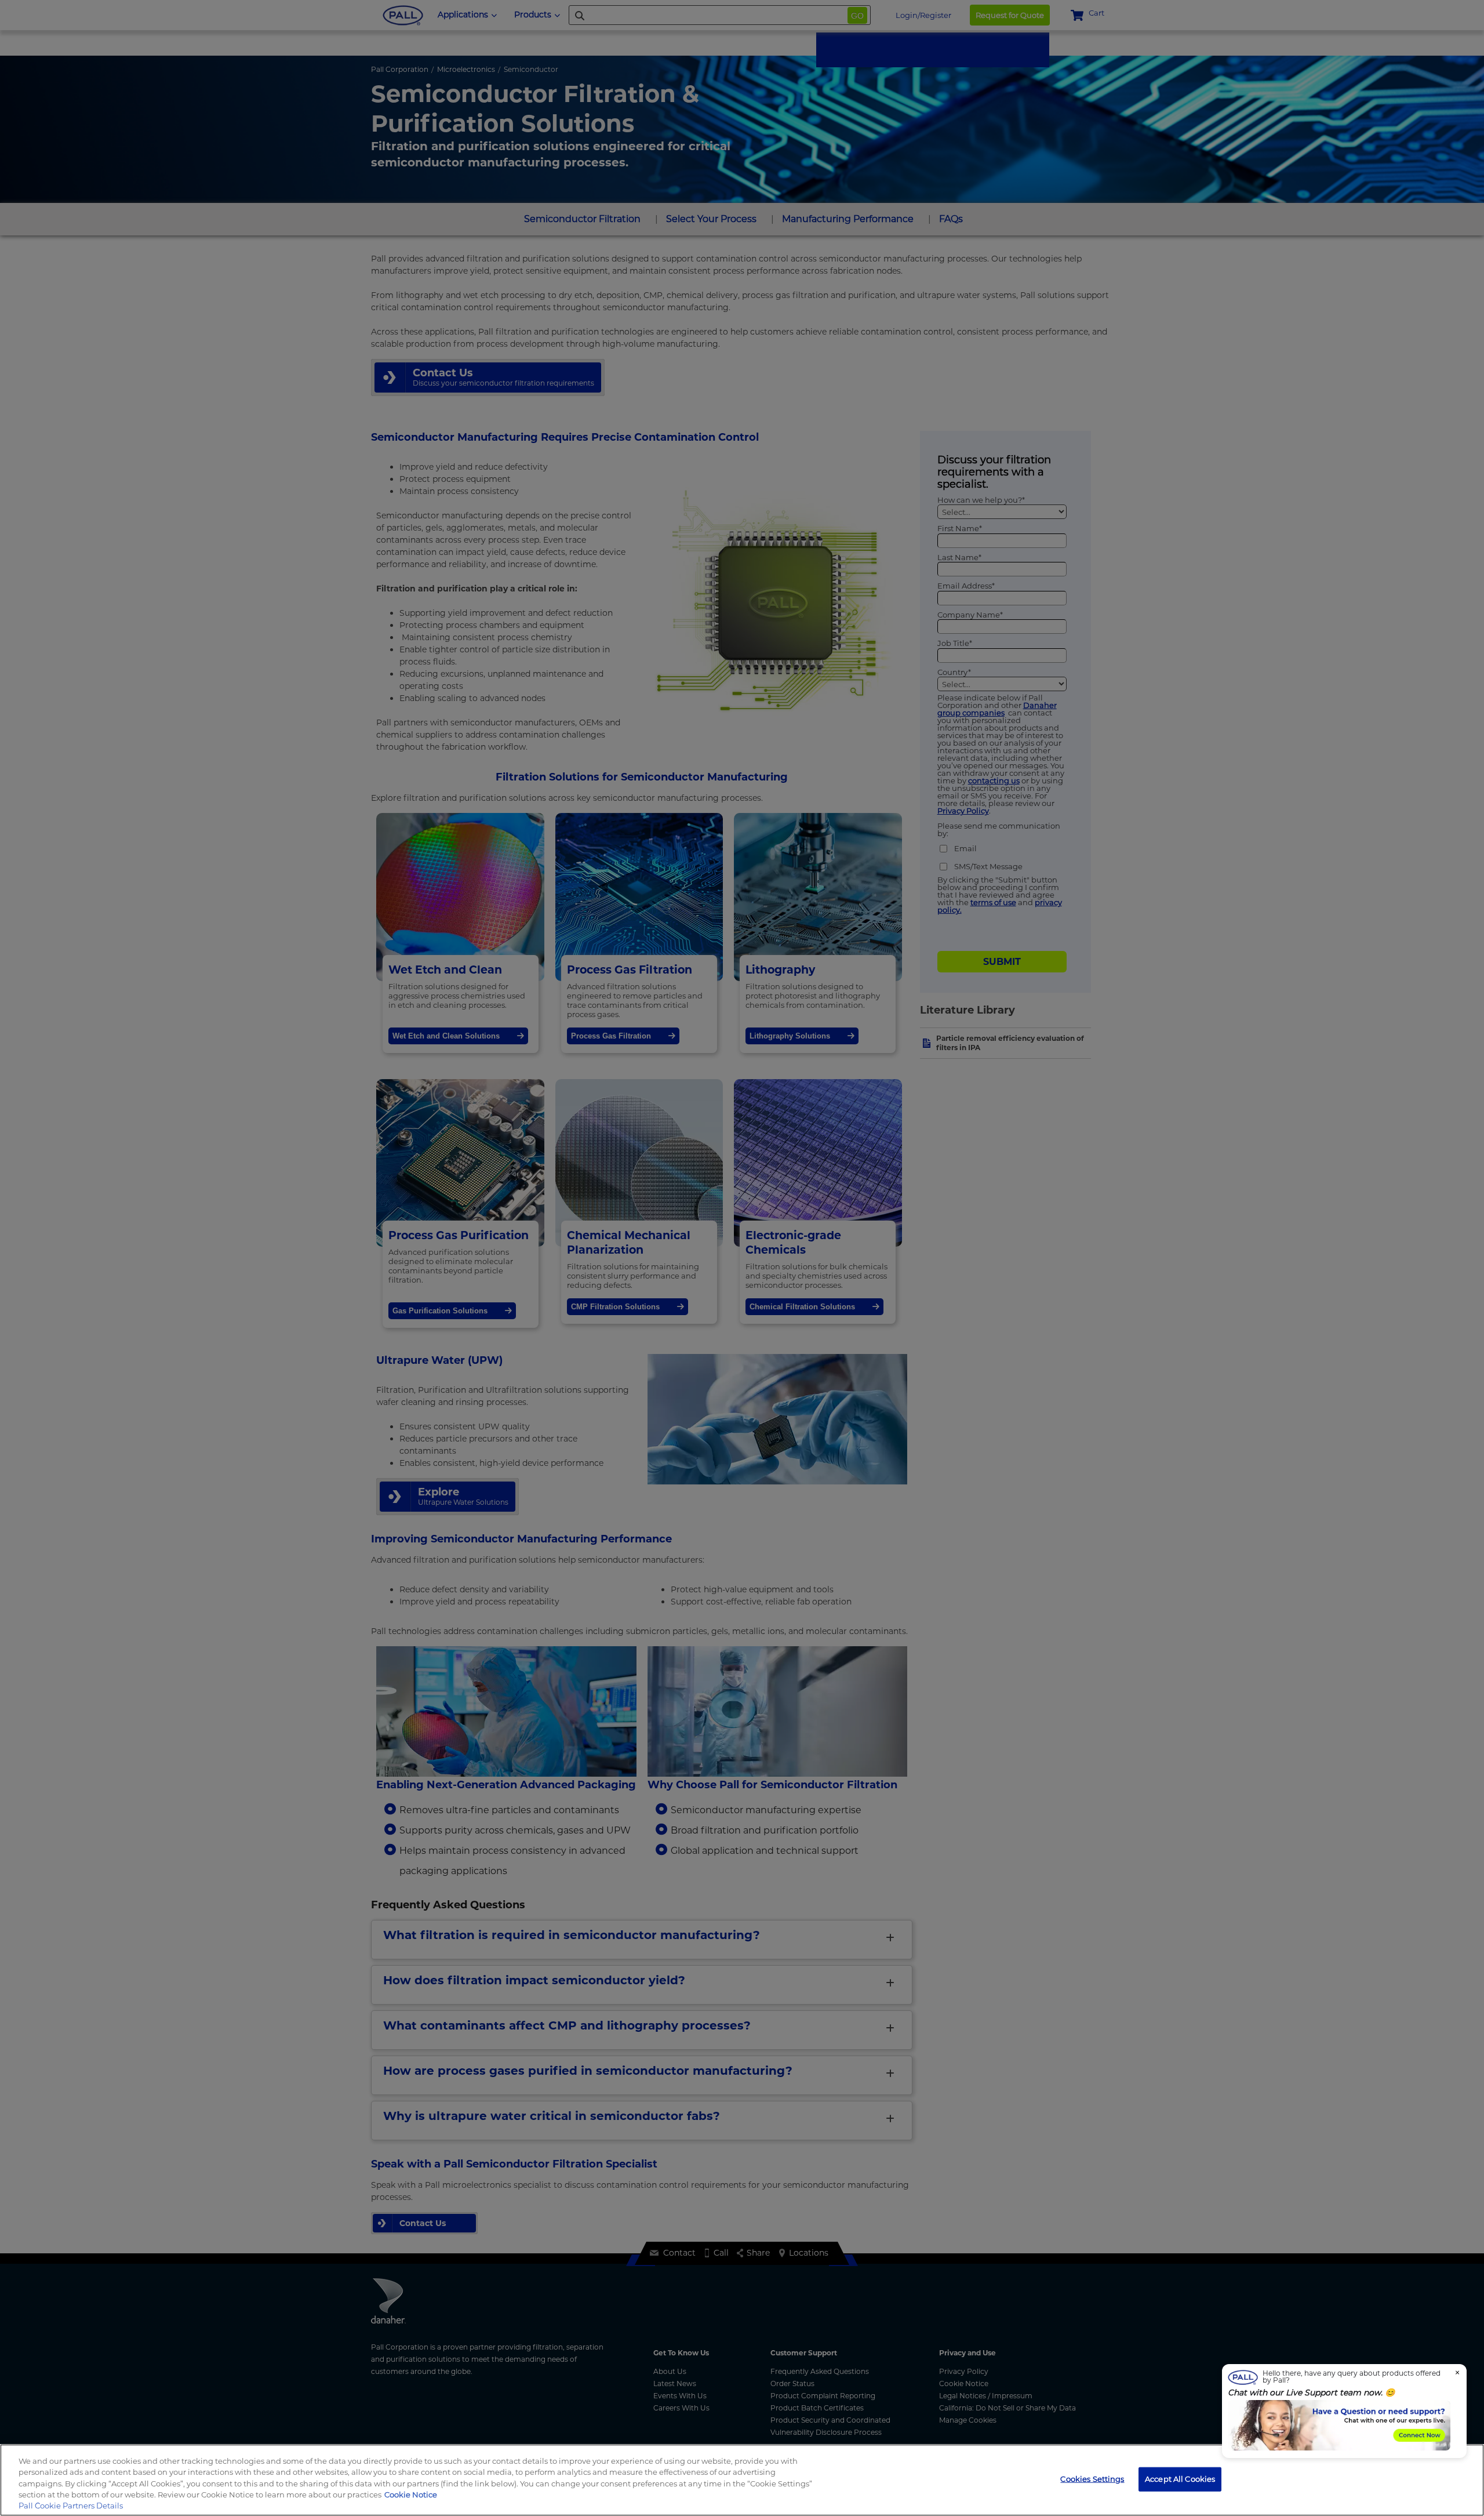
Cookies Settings (1092, 2479)
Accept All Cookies (1180, 2479)
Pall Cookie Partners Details (71, 2506)
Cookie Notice (411, 2495)
